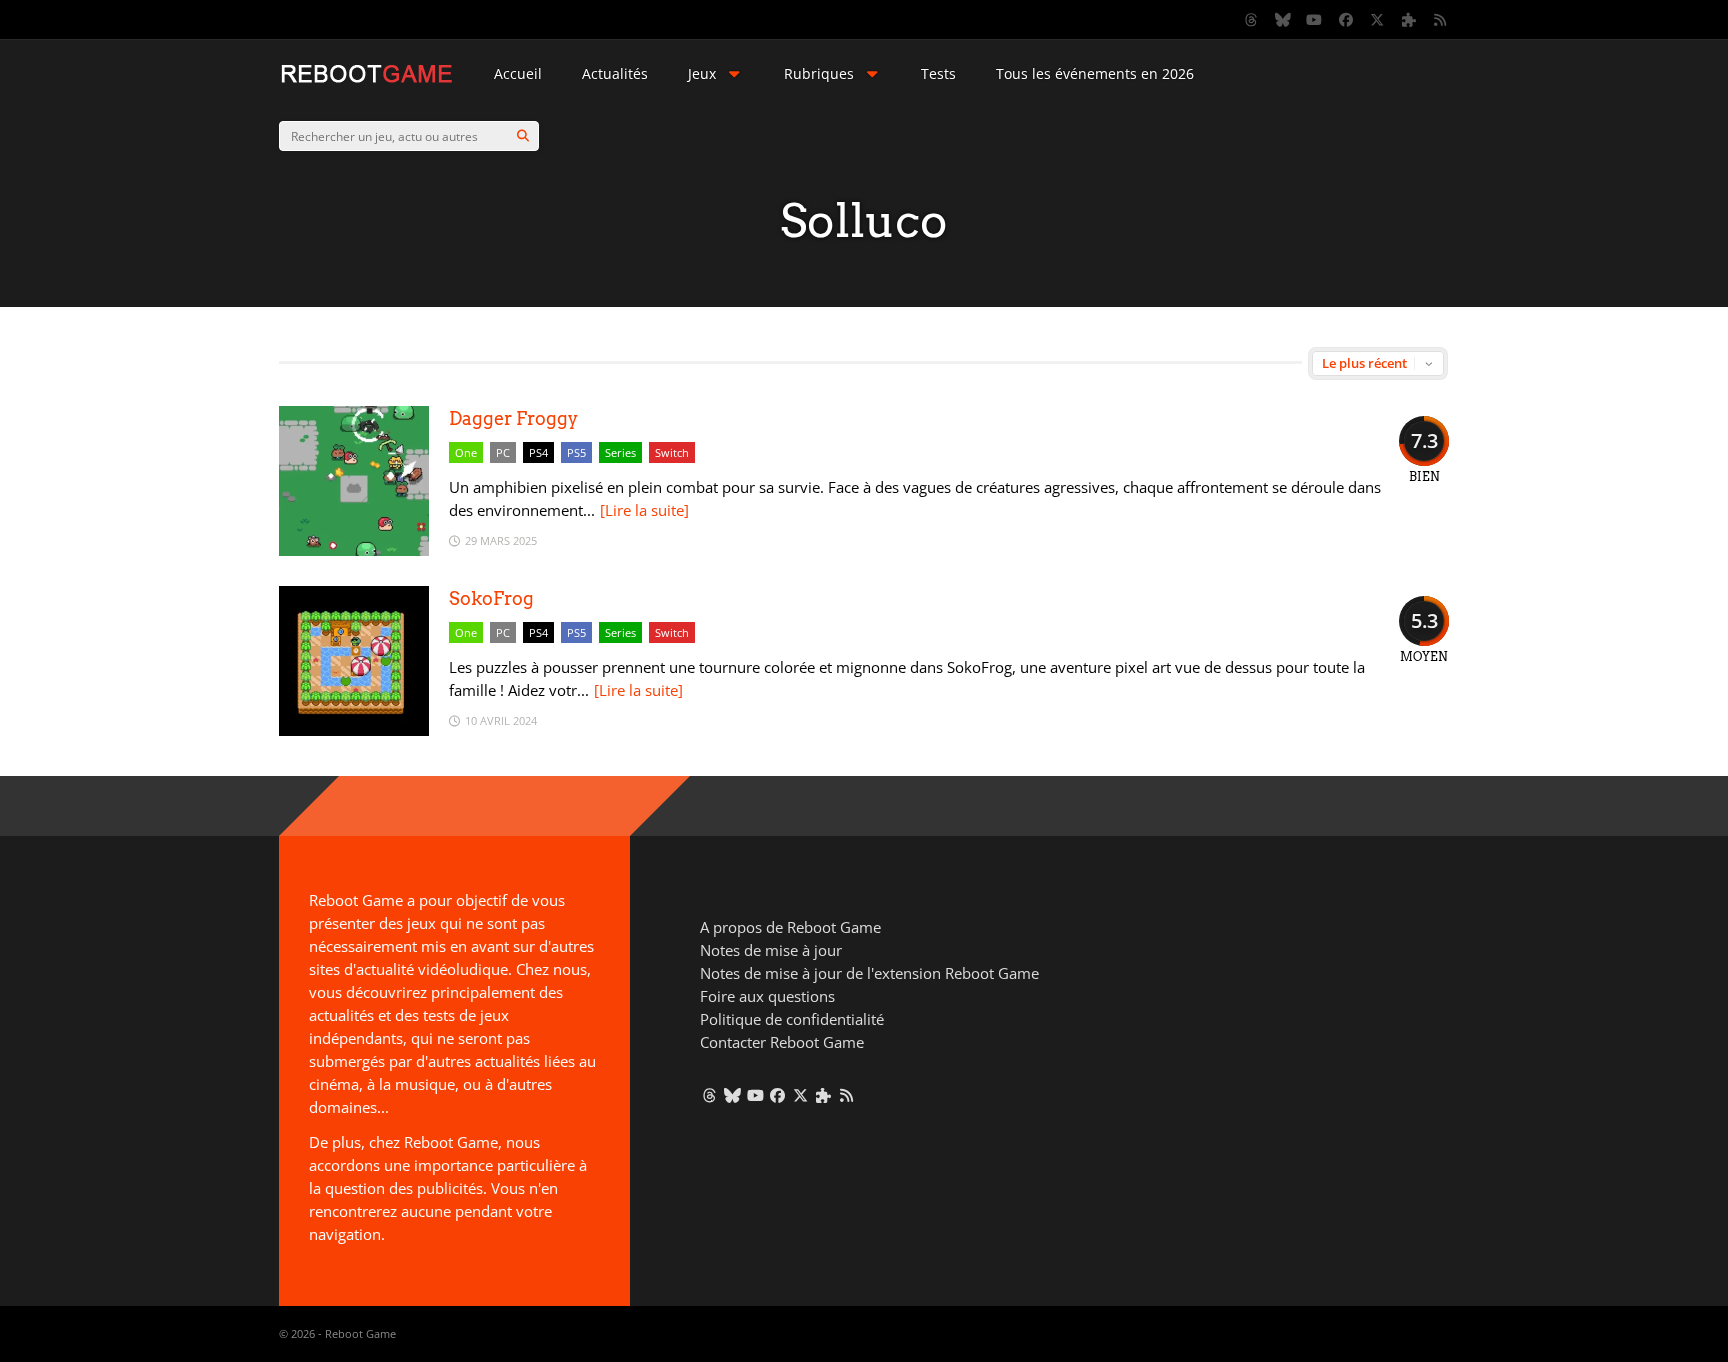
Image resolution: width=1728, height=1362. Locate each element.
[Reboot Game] (366, 80)
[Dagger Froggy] (354, 550)
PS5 (576, 452)
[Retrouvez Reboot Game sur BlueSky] (1283, 20)
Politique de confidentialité (792, 1019)
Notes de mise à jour (771, 950)
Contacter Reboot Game (782, 1042)
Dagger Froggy (513, 418)
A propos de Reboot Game (790, 927)
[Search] (523, 136)
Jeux (702, 73)
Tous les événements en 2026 (1095, 73)
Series (620, 452)
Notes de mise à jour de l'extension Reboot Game (869, 973)
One (466, 452)
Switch (672, 452)
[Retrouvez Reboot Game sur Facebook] (1346, 20)
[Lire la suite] (644, 510)
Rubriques (819, 73)
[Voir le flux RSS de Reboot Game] (1441, 20)
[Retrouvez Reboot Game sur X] (1378, 20)
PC (503, 452)
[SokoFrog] (354, 730)
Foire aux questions (767, 996)
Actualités (615, 73)
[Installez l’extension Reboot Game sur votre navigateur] (1409, 20)
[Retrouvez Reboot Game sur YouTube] (1315, 20)
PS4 (538, 452)
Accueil (518, 73)
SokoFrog (491, 598)
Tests (938, 73)
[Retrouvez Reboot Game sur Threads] (1252, 20)
